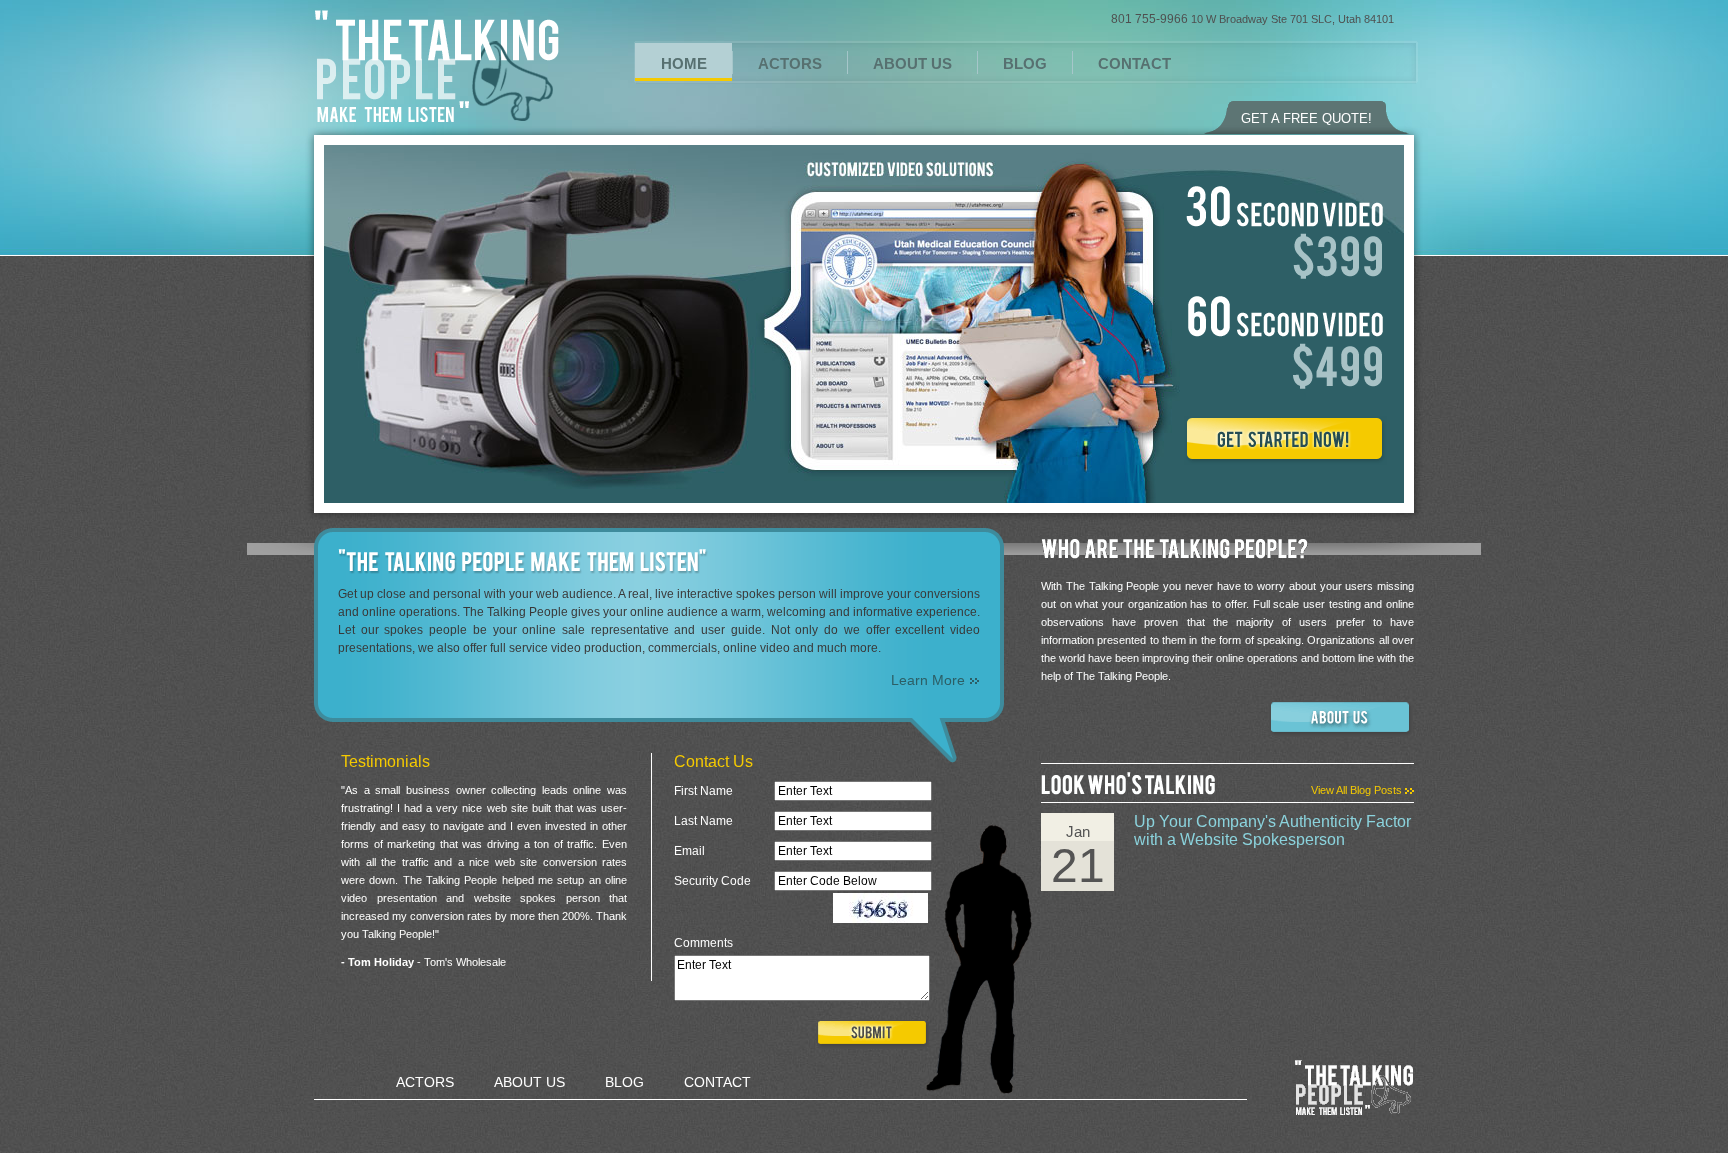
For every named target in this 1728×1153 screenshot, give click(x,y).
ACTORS (790, 63)
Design (639, 1116)
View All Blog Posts (1358, 790)
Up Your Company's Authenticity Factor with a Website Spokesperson (1272, 830)
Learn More (930, 680)
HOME (684, 63)
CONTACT (1134, 63)
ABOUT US (912, 63)
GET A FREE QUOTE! (1306, 118)
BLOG (1025, 63)
